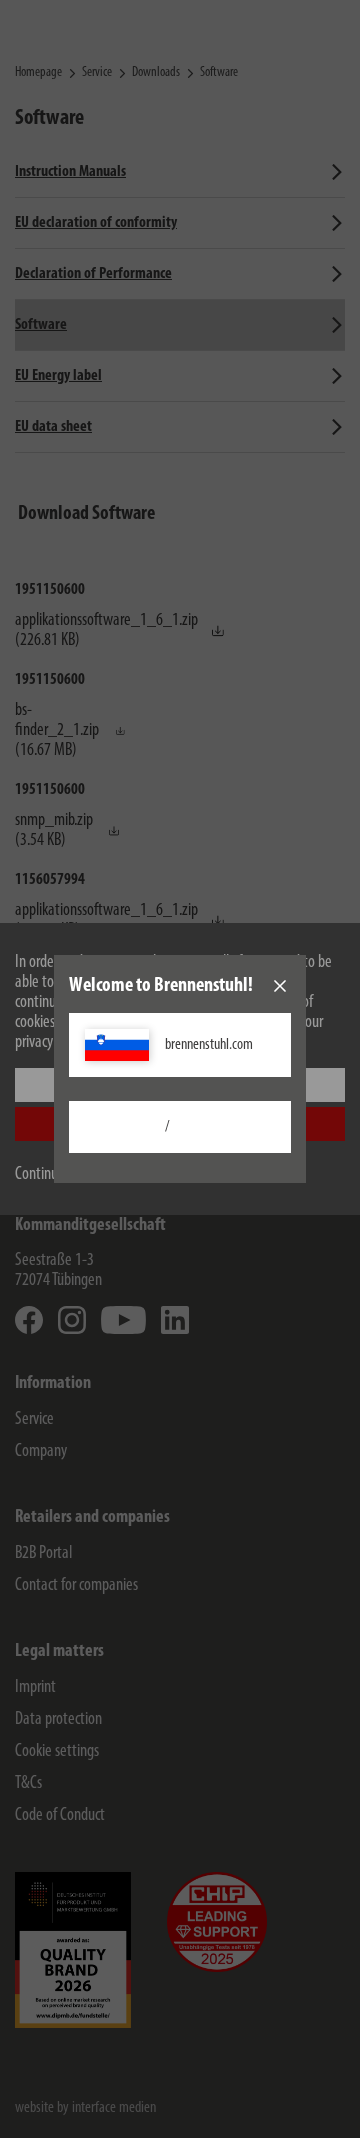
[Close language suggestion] (280, 986)
